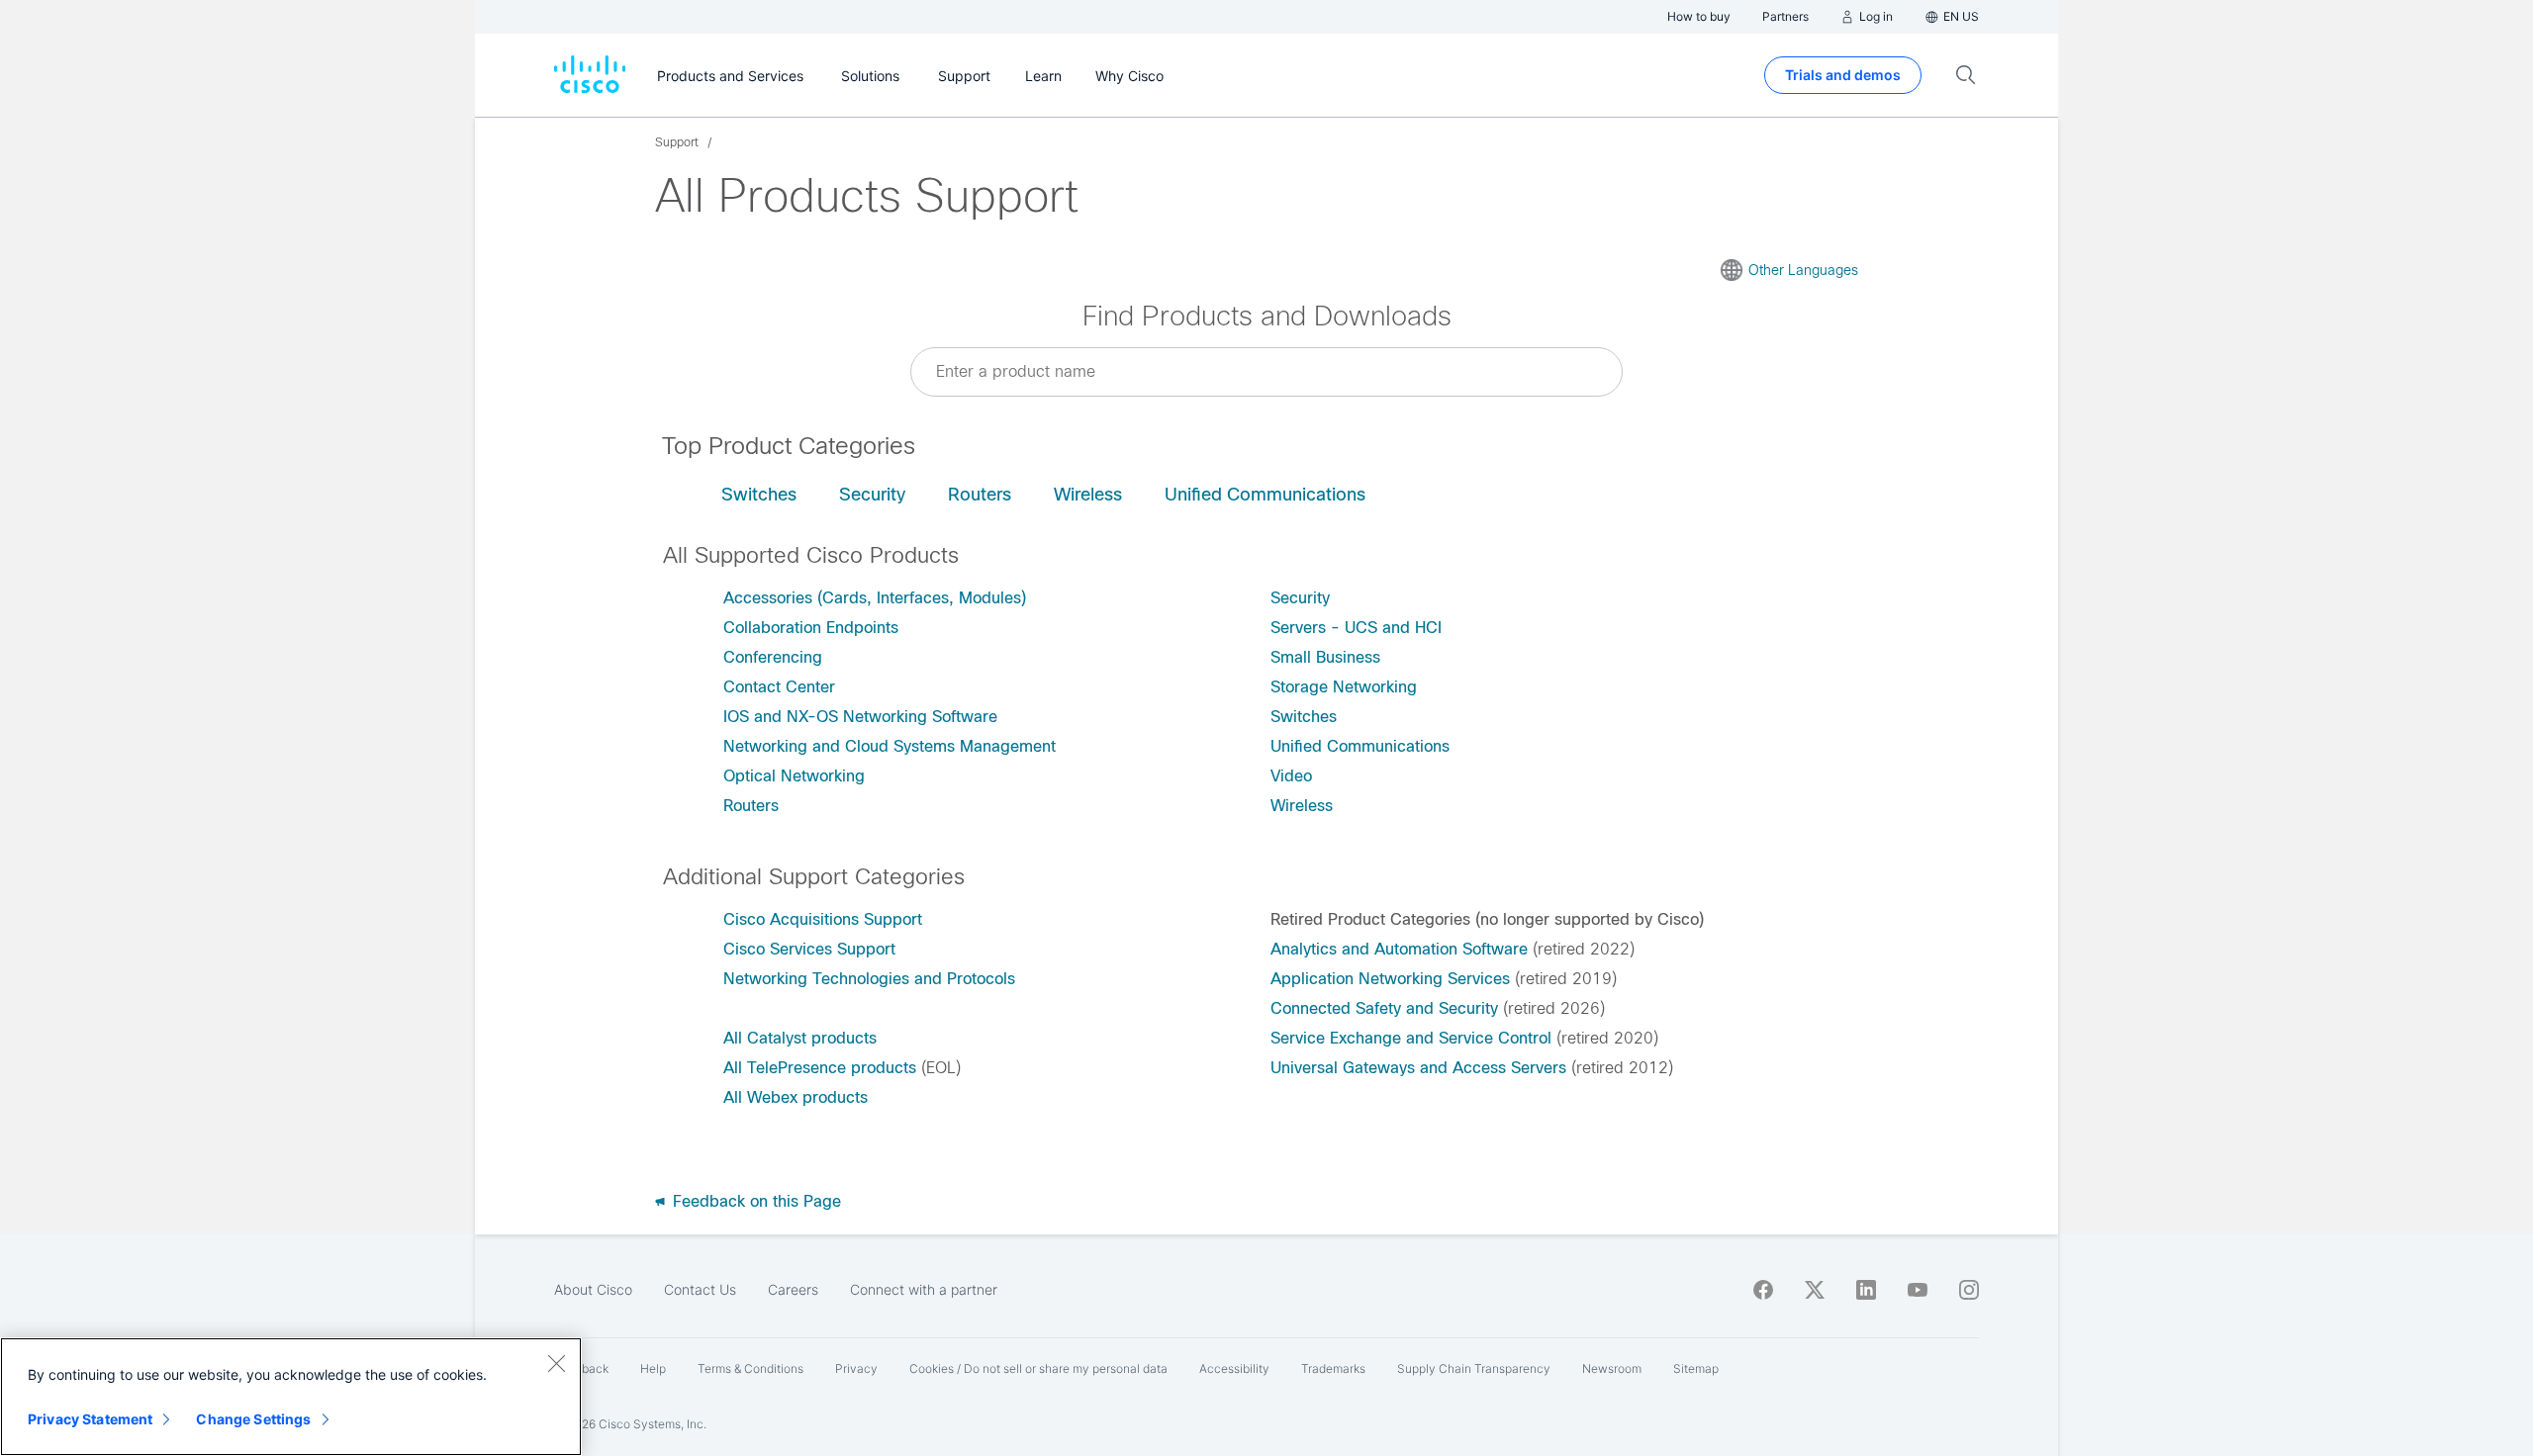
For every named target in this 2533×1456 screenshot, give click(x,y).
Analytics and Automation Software (1399, 949)
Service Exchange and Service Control (1411, 1038)
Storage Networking (1344, 687)
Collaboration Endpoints (811, 628)
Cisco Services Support (809, 949)
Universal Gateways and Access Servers (1418, 1068)
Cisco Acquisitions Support (823, 919)
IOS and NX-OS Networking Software (860, 717)
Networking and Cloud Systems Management (890, 746)
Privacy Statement (90, 1419)
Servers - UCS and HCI (1356, 628)
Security (872, 495)
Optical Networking (794, 776)
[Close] (556, 1363)
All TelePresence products (820, 1068)
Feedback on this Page (754, 1201)
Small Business (1325, 657)
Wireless (1088, 495)
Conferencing (773, 657)
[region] (291, 1397)
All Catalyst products (800, 1038)
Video (1291, 776)
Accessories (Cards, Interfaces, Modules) (875, 598)
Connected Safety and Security (1384, 1008)
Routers (980, 495)
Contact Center (779, 687)
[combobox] (1266, 372)
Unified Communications (1265, 495)
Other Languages (1803, 270)
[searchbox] (1266, 371)
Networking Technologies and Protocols (869, 979)
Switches (759, 495)
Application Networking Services (1390, 979)
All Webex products (796, 1097)
